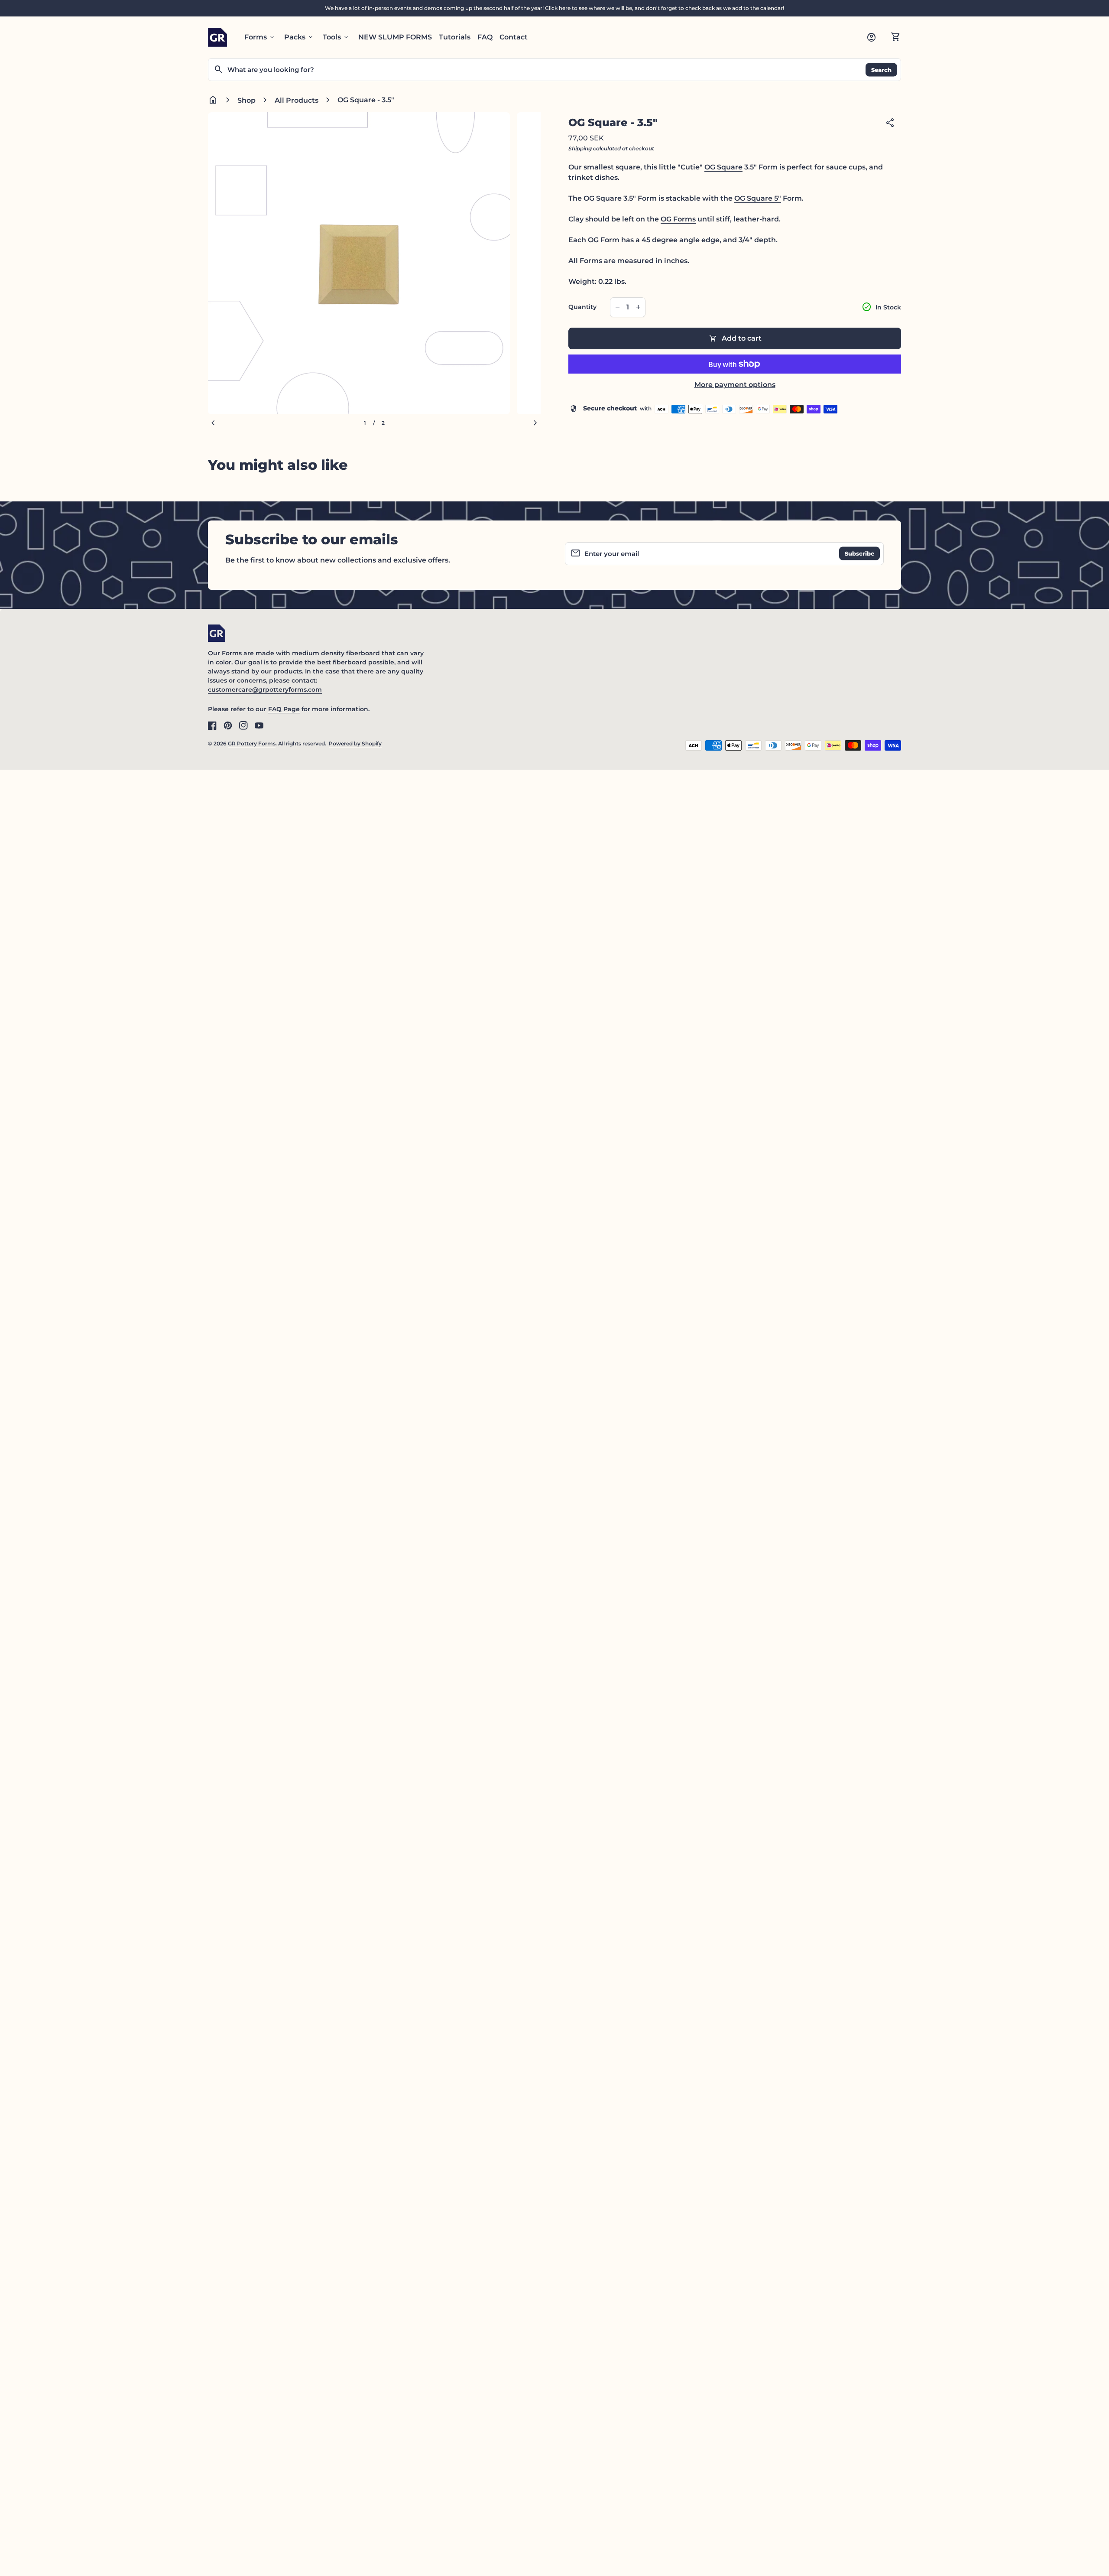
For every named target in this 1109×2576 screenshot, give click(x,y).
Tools (336, 37)
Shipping (580, 148)
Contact (514, 37)
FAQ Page (284, 709)
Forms (260, 37)
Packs (299, 37)
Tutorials (455, 37)
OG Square (723, 167)
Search (881, 69)
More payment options (735, 385)
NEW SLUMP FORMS (395, 37)
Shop (246, 100)
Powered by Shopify (355, 743)
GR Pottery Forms (252, 743)
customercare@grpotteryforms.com (265, 690)
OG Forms (678, 219)
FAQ (485, 37)
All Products (297, 100)
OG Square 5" (758, 198)
